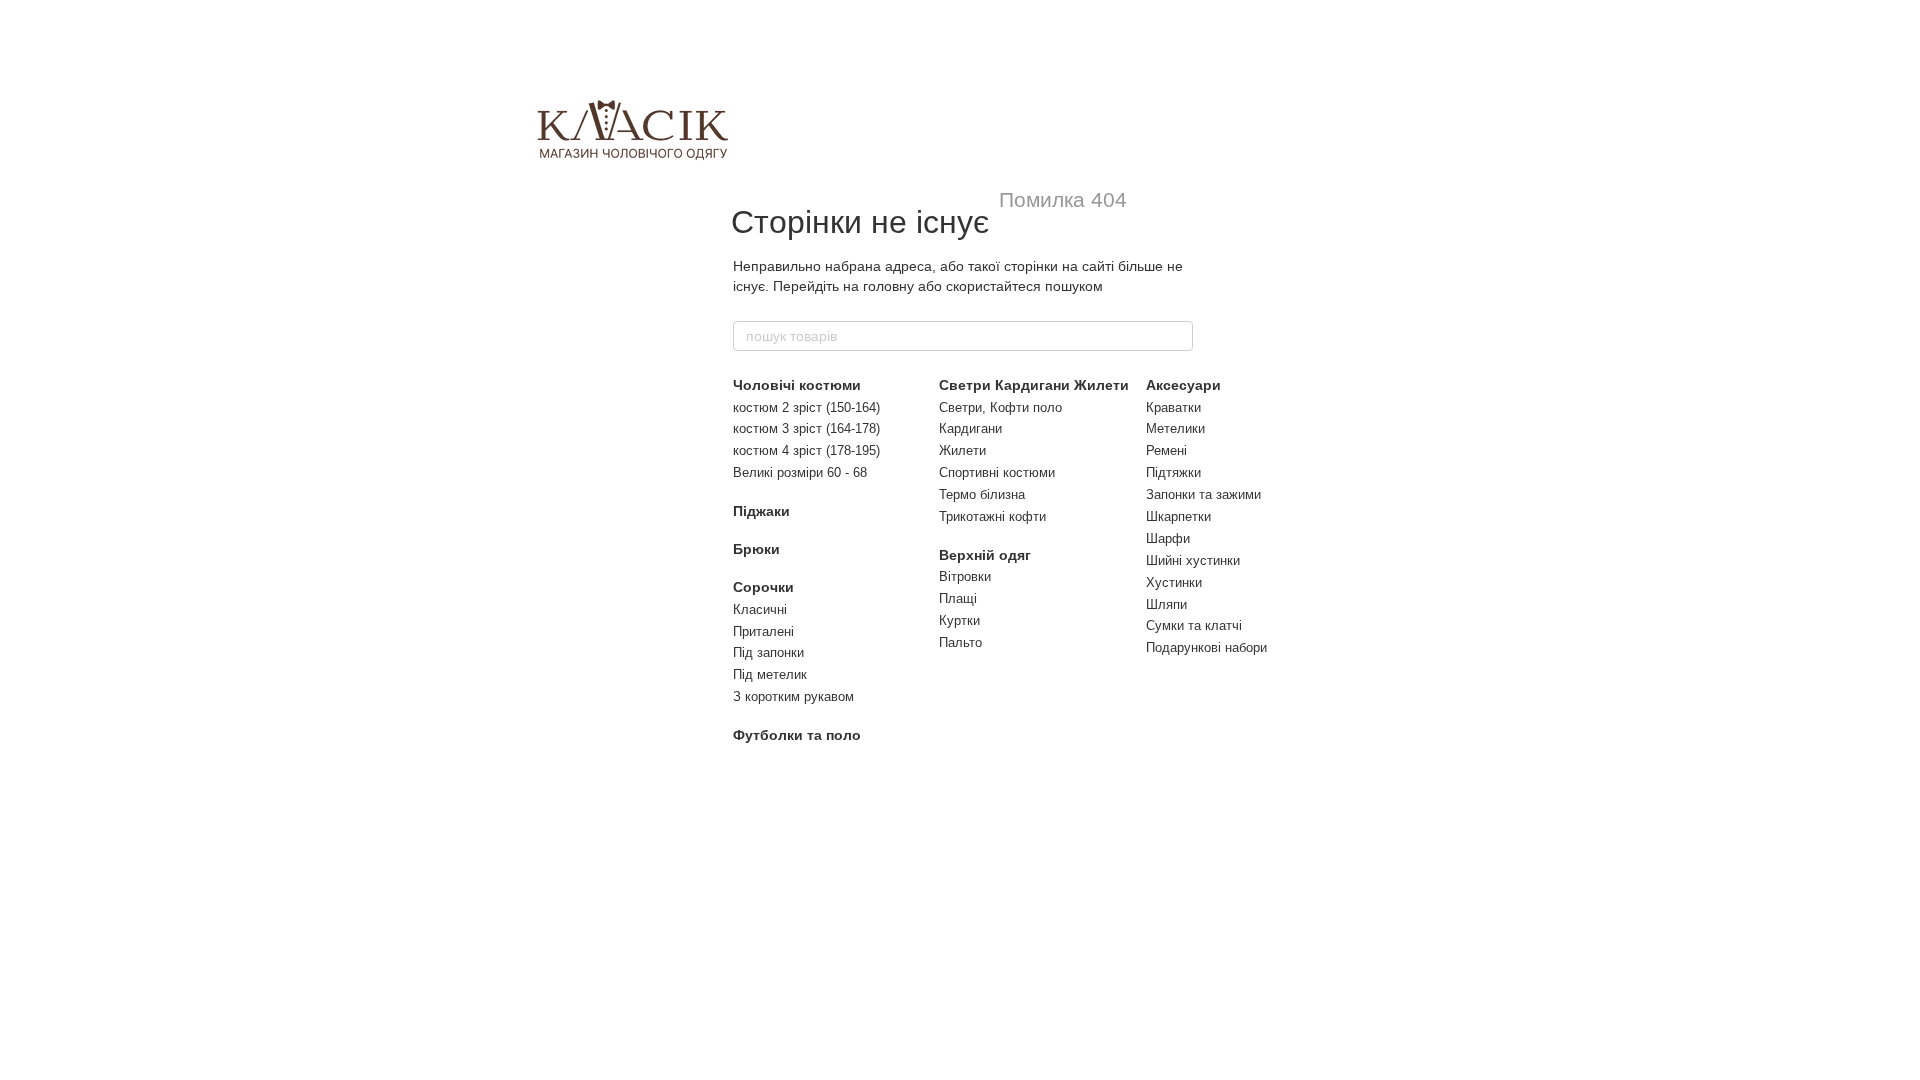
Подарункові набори (1206, 647)
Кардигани (970, 428)
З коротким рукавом (793, 696)
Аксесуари (1183, 385)
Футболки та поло (797, 735)
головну (888, 286)
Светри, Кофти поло (1000, 407)
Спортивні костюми (997, 472)
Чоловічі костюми (797, 385)
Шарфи (1168, 538)
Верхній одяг (985, 555)
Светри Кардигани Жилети (1034, 385)
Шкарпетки (1178, 516)
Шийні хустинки (1193, 560)
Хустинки (1174, 582)
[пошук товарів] (1177, 336)
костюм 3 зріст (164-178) (806, 428)
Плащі (958, 598)
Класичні (760, 609)
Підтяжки (1173, 472)
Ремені (1166, 450)
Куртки (959, 620)
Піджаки (761, 511)
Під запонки (768, 652)
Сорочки (763, 587)
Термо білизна (982, 494)
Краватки (1173, 407)
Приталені (763, 631)
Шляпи (1166, 604)
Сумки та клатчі (1194, 625)
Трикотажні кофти (992, 516)
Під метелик (770, 674)
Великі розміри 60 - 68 (800, 472)
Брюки (756, 549)
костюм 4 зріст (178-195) (806, 450)
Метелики (1175, 428)
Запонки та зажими (1203, 494)
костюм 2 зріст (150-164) (806, 407)
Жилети (962, 450)
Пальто (960, 642)
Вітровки (965, 576)
